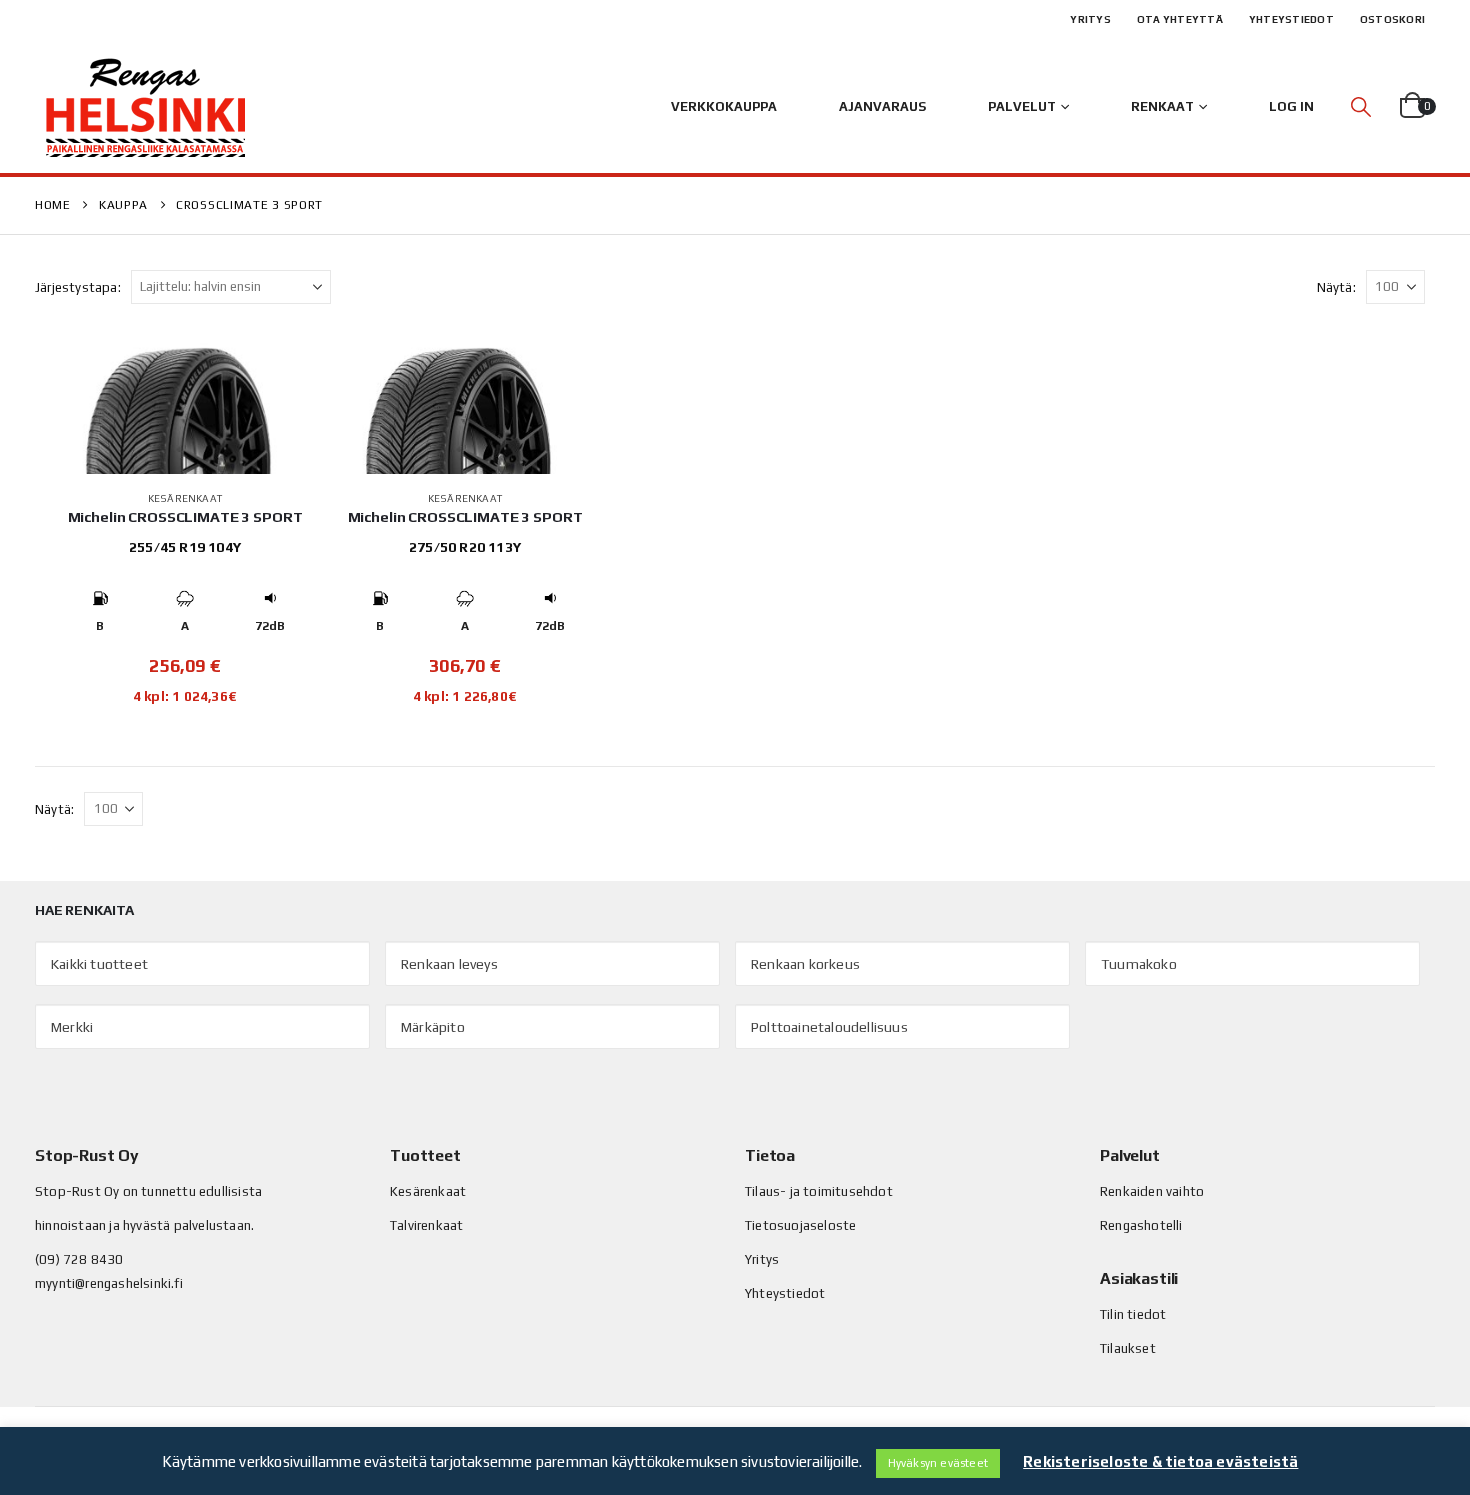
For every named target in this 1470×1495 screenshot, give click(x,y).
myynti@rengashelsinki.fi (109, 1283)
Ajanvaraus (882, 106)
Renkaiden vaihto (1152, 1191)
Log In (1291, 106)
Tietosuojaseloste (800, 1225)
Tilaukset (1128, 1348)
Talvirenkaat (426, 1225)
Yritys (1090, 19)
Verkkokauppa (724, 106)
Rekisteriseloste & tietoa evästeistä (1160, 1461)
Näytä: (1336, 287)
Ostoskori (1392, 19)
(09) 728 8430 (79, 1259)
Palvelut (1022, 106)
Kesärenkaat (185, 498)
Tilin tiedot (1133, 1314)
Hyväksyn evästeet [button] (938, 1463)
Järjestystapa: (78, 287)
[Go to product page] (185, 404)
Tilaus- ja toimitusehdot (819, 1191)
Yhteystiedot (1291, 19)
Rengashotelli (1141, 1225)
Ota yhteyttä (1180, 19)
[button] (1361, 106)
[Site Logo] (145, 107)
